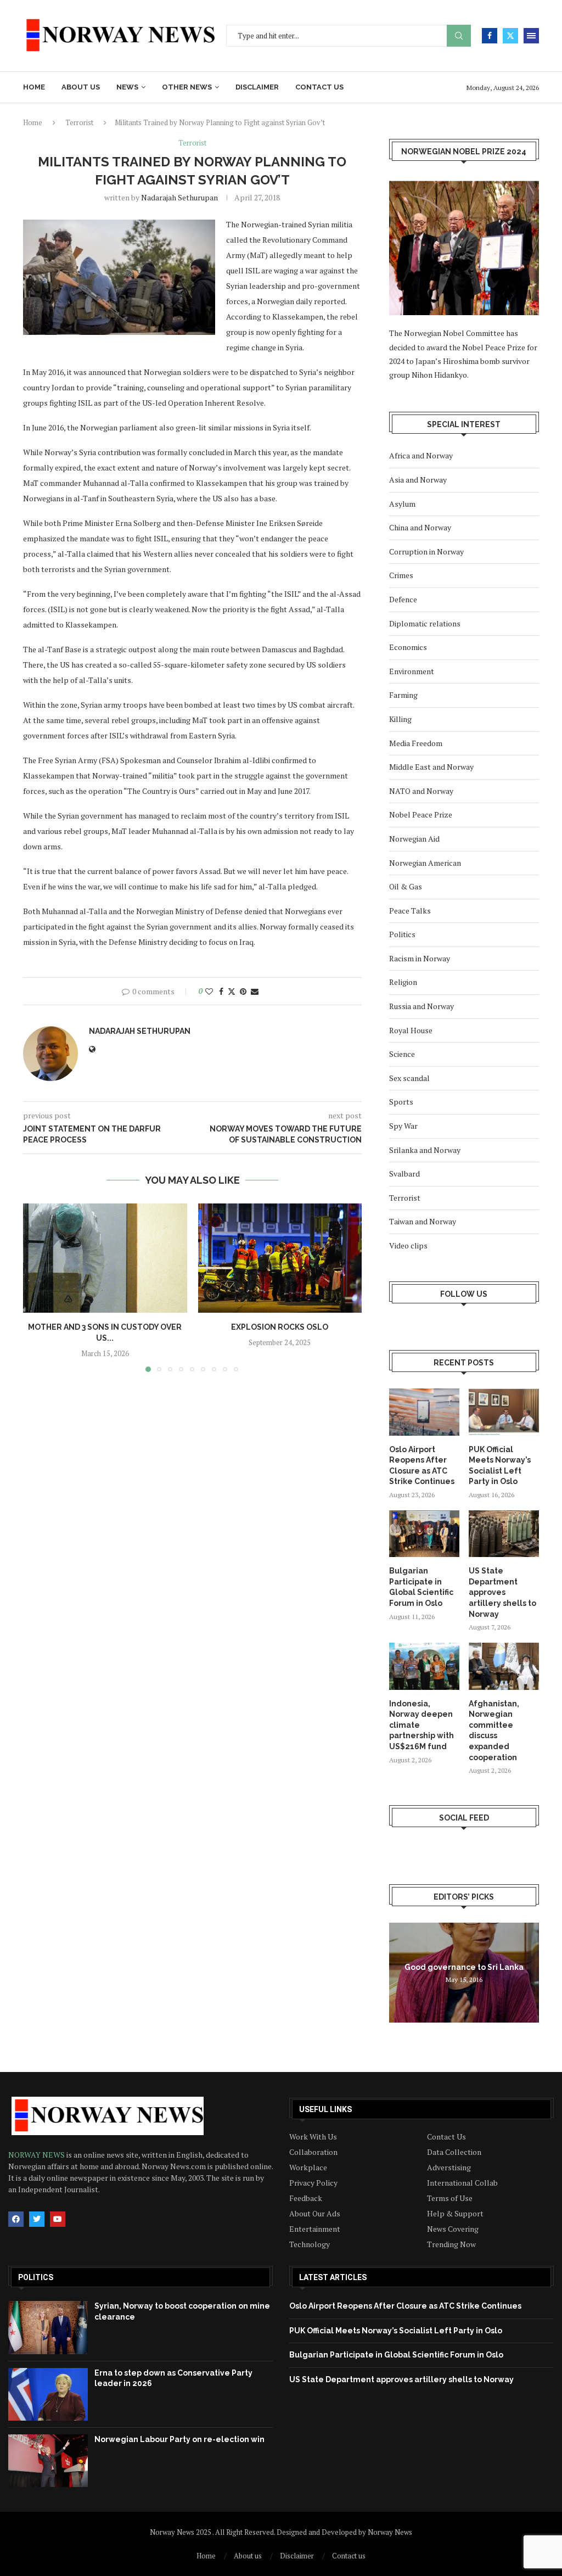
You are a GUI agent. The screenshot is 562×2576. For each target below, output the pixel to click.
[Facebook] (490, 36)
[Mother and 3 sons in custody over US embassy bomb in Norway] (105, 1258)
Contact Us (446, 2137)
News (127, 87)
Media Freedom (416, 743)
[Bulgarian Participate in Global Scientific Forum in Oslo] (424, 1534)
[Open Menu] (531, 36)
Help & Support (455, 2214)
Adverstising (449, 2168)
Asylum (402, 504)
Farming (403, 695)
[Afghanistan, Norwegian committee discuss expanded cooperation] (504, 1666)
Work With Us (313, 2137)
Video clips (408, 1245)
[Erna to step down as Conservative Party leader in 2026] (48, 2394)
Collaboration (313, 2152)
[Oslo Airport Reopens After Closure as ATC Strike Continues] (424, 1412)
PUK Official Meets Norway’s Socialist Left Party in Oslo (500, 1466)
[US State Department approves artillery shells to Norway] (504, 1534)
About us (81, 87)
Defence (403, 599)
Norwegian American (425, 863)
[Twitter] (510, 36)
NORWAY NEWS (37, 2155)
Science (402, 1054)
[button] (38, 1287)
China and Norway (420, 527)
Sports (401, 1102)
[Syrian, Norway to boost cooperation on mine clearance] (48, 2327)
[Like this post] (209, 991)
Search (459, 36)
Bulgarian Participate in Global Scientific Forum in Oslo (421, 1587)
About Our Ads (315, 2214)
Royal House (411, 1030)
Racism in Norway (420, 958)
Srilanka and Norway (425, 1150)
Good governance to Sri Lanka (464, 1967)
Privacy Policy (313, 2183)
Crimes (401, 575)
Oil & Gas (406, 886)
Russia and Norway (421, 1006)
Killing (400, 719)
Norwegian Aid (414, 839)
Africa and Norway (421, 455)
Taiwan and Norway (423, 1221)
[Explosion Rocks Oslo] (280, 1258)
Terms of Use (450, 2198)
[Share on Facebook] (221, 991)
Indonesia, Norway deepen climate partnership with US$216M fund (421, 1725)
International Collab (462, 2183)
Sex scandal (409, 1078)
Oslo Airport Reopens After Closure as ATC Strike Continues (422, 1466)
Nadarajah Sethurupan (179, 197)
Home (34, 87)
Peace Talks (410, 911)
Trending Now (451, 2244)
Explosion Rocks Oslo (280, 1327)
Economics (408, 647)
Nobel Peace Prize (421, 814)
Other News (187, 87)
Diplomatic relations (425, 623)
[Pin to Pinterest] (243, 991)
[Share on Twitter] (232, 991)
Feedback (306, 2198)
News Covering (453, 2229)
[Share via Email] (255, 991)
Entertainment (315, 2229)
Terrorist (79, 122)
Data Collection (454, 2152)
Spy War (403, 1126)
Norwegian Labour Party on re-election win (179, 2439)
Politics (402, 934)
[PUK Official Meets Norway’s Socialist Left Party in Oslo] (504, 1412)
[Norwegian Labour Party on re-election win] (48, 2461)
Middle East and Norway (431, 767)
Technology (310, 2244)
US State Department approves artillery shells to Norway (502, 1592)
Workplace (308, 2168)
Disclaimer (257, 87)
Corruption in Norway (426, 551)
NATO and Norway (421, 791)
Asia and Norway (418, 480)
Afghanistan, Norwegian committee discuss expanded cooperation (494, 1731)
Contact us (319, 87)
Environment (412, 671)
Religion (403, 982)
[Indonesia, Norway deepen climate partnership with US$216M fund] (424, 1666)
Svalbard (404, 1174)
